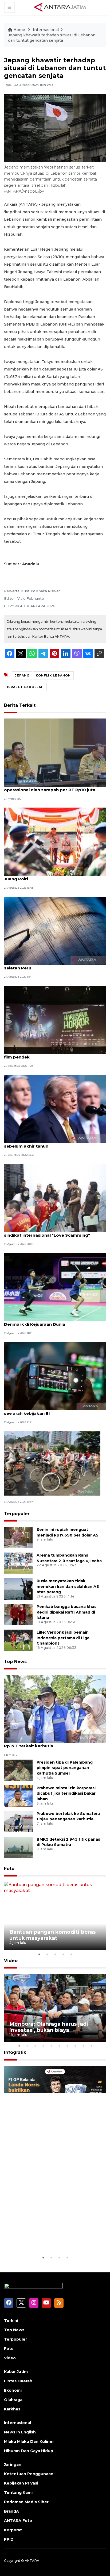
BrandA (11, 2511)
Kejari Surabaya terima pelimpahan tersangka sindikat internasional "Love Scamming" (54, 1232)
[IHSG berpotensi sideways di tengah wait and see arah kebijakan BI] (55, 1376)
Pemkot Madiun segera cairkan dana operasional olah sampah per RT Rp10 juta (50, 787)
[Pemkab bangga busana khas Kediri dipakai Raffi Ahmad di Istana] (18, 1614)
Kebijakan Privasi (21, 2483)
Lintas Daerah (18, 2381)
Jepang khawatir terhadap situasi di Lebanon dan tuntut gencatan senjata (52, 38)
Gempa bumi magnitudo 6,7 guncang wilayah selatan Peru (53, 965)
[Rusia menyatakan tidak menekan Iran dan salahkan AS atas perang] (18, 1589)
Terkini (11, 2321)
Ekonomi (13, 2390)
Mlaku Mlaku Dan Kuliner (29, 2441)
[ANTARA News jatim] (60, 7)
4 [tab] (63, 1954)
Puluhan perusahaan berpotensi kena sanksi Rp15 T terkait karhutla (52, 1743)
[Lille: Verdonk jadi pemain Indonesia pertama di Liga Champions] (18, 1640)
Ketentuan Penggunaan (29, 2474)
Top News (15, 1662)
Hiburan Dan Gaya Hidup (29, 2451)
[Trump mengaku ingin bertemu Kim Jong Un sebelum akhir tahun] (55, 1109)
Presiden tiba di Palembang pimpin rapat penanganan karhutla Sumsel (65, 1768)
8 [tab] (75, 2046)
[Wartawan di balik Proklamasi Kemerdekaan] (52, 1463)
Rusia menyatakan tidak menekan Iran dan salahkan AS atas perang (68, 1587)
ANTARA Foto (18, 2521)
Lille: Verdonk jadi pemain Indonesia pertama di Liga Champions (63, 1638)
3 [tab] (55, 1954)
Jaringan (13, 2464)
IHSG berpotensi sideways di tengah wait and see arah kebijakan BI (53, 1411)
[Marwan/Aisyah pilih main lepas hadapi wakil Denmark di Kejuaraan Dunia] (55, 1287)
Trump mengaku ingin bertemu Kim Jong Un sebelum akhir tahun (52, 1143)
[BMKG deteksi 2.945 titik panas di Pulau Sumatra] (18, 1847)
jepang (22, 675)
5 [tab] (71, 1954)
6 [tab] (59, 2046)
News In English (20, 2432)
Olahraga (13, 2400)
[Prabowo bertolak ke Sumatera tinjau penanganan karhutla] (18, 1821)
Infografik (15, 2052)
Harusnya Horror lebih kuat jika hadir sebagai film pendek (53, 1054)
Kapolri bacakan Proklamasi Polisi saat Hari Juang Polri (51, 876)
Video (11, 1961)
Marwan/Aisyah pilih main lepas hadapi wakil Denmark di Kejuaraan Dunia (52, 1321)
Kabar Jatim (16, 2372)
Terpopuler (17, 1514)
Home (19, 30)
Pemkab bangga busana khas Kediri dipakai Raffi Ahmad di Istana (66, 1612)
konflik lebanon (53, 675)
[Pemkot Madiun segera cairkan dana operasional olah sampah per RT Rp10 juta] (55, 752)
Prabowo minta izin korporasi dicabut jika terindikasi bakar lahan (66, 1794)
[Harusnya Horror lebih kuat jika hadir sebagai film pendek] (55, 1020)
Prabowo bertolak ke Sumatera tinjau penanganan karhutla (68, 1816)
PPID (9, 2539)
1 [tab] (39, 1954)
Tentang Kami (18, 2493)
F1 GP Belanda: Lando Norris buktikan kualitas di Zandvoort (50, 2238)
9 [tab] (83, 2046)
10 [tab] (91, 2046)
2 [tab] (47, 1954)
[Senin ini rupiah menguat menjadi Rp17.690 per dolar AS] (18, 1537)
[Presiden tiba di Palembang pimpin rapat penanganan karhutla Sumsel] (18, 1770)
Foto (9, 1869)
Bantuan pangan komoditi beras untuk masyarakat (53, 1935)
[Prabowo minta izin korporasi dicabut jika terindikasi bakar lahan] (18, 1796)
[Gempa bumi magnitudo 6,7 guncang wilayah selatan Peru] (55, 930)
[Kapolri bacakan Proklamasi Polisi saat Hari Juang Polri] (55, 841)
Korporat (13, 2530)
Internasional (46, 30)
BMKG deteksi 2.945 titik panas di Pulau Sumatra (68, 1842)
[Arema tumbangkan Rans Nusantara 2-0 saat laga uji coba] (18, 1563)
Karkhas (12, 2409)
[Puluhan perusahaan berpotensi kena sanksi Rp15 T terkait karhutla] (55, 1708)
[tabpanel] (55, 1916)
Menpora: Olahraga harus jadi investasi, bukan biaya (49, 2027)
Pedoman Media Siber (26, 2502)
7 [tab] (67, 2046)
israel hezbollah (25, 687)
